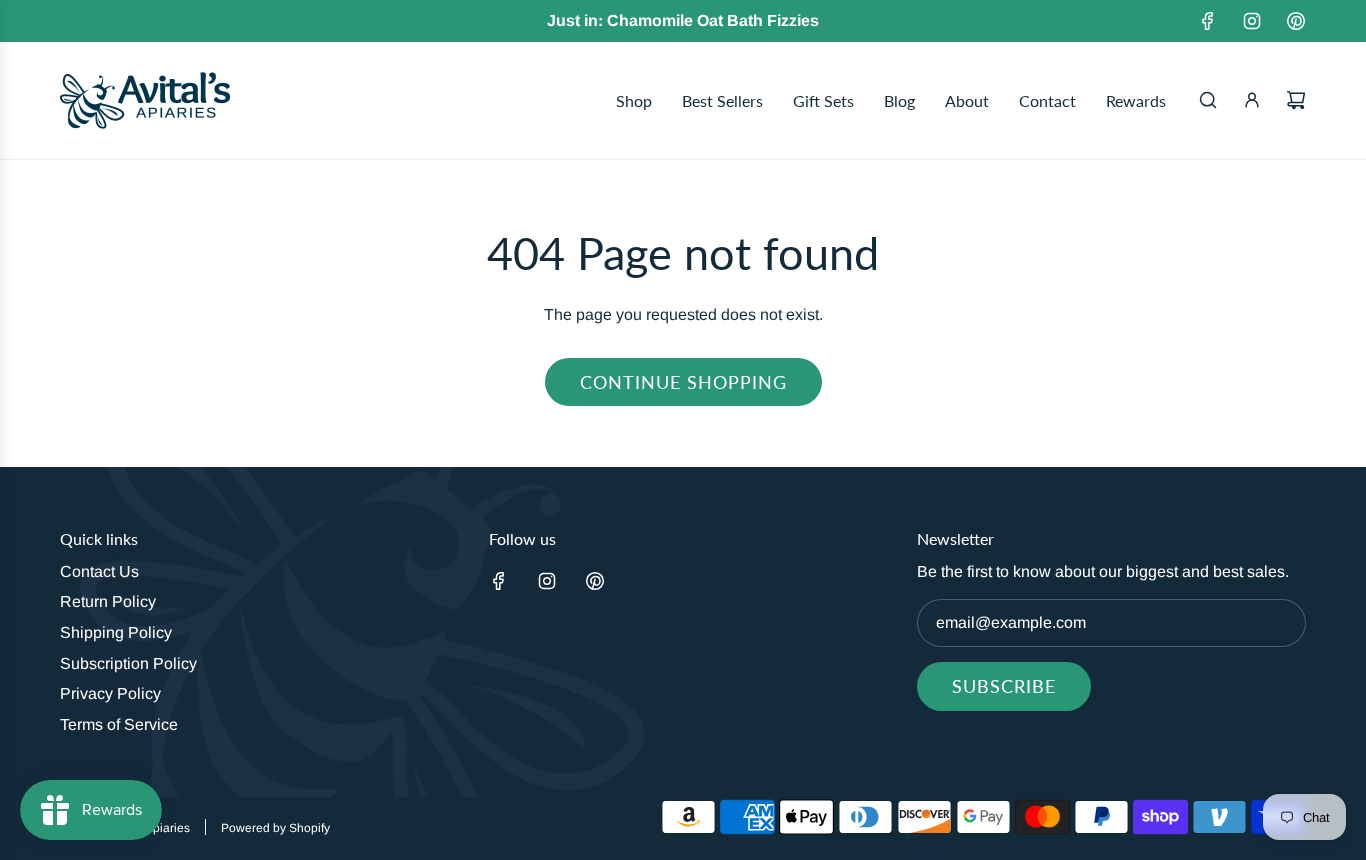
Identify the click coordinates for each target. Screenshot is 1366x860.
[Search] (1208, 100)
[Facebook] (1208, 21)
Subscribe (1004, 686)
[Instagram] (1252, 21)
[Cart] (1296, 100)
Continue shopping (683, 382)
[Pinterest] (1296, 21)
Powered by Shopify (275, 828)
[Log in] (1252, 100)
